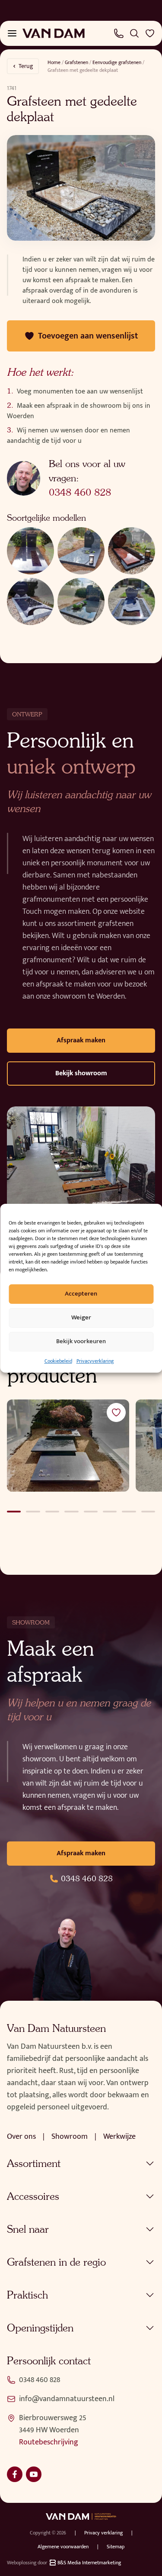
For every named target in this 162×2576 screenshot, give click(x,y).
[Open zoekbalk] (134, 33)
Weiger (81, 1317)
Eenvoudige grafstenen (117, 62)
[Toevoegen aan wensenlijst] (116, 1412)
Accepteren (81, 1294)
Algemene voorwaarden (63, 2547)
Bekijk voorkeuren (81, 1341)
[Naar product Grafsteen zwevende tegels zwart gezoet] (68, 1445)
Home (54, 62)
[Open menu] (12, 33)
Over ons (21, 2137)
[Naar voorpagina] (54, 33)
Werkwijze (119, 2137)
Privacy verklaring (103, 2533)
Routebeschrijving (49, 2442)
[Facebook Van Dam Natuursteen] (15, 2474)
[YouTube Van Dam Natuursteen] (34, 2474)
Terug (26, 66)
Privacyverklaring (95, 1361)
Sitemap (116, 2547)
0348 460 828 (80, 492)
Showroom (70, 2137)
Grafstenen (76, 62)
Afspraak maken (81, 1040)
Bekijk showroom (81, 1073)
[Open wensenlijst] (150, 33)
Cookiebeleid (58, 1361)
